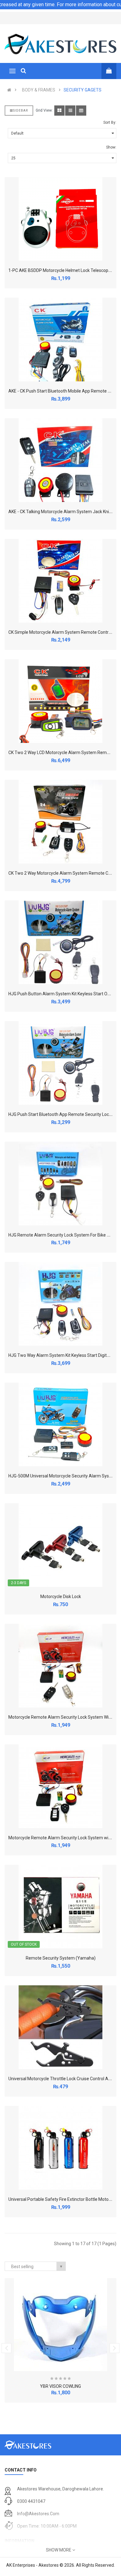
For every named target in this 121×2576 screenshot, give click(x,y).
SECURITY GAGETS (83, 90)
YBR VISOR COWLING (60, 2386)
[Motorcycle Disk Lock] (60, 1545)
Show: (111, 147)
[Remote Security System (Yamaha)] (60, 1907)
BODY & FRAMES (39, 90)
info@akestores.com (38, 2514)
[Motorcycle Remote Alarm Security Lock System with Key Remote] (60, 1786)
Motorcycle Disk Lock (61, 1597)
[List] (70, 111)
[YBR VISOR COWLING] (60, 2325)
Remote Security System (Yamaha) (61, 1958)
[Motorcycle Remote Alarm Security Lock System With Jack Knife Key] (60, 1666)
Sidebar (20, 111)
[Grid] (59, 111)
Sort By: (110, 122)
